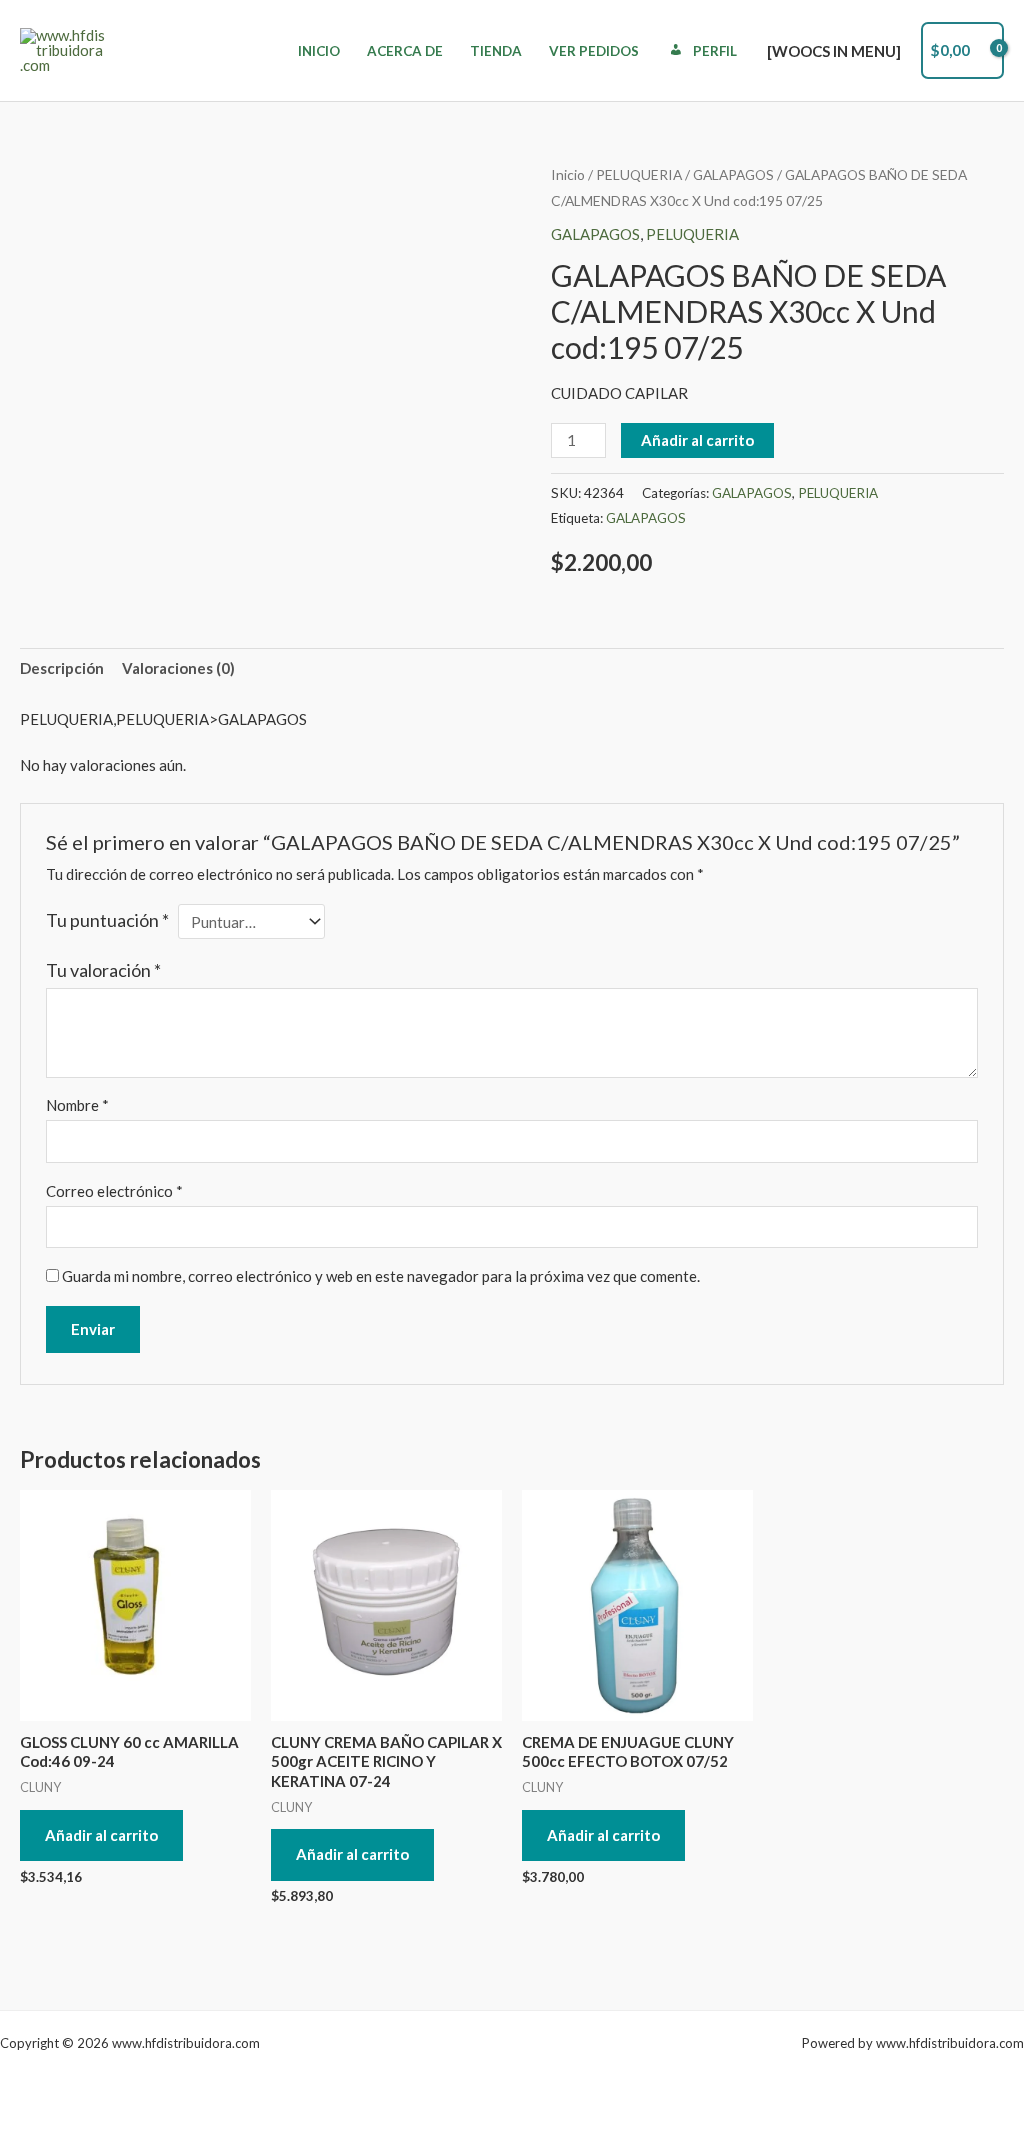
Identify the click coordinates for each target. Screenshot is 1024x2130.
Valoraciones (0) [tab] (178, 668)
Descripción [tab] (62, 668)
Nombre (77, 1105)
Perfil (715, 51)
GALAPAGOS (733, 174)
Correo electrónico (114, 1191)
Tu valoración (103, 970)
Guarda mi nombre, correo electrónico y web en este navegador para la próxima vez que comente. (381, 1276)
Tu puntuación (107, 920)
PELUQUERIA (639, 174)
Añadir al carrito (697, 440)
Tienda (496, 51)
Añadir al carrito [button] (101, 1835)
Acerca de (405, 51)
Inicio (319, 51)
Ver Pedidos (594, 51)
